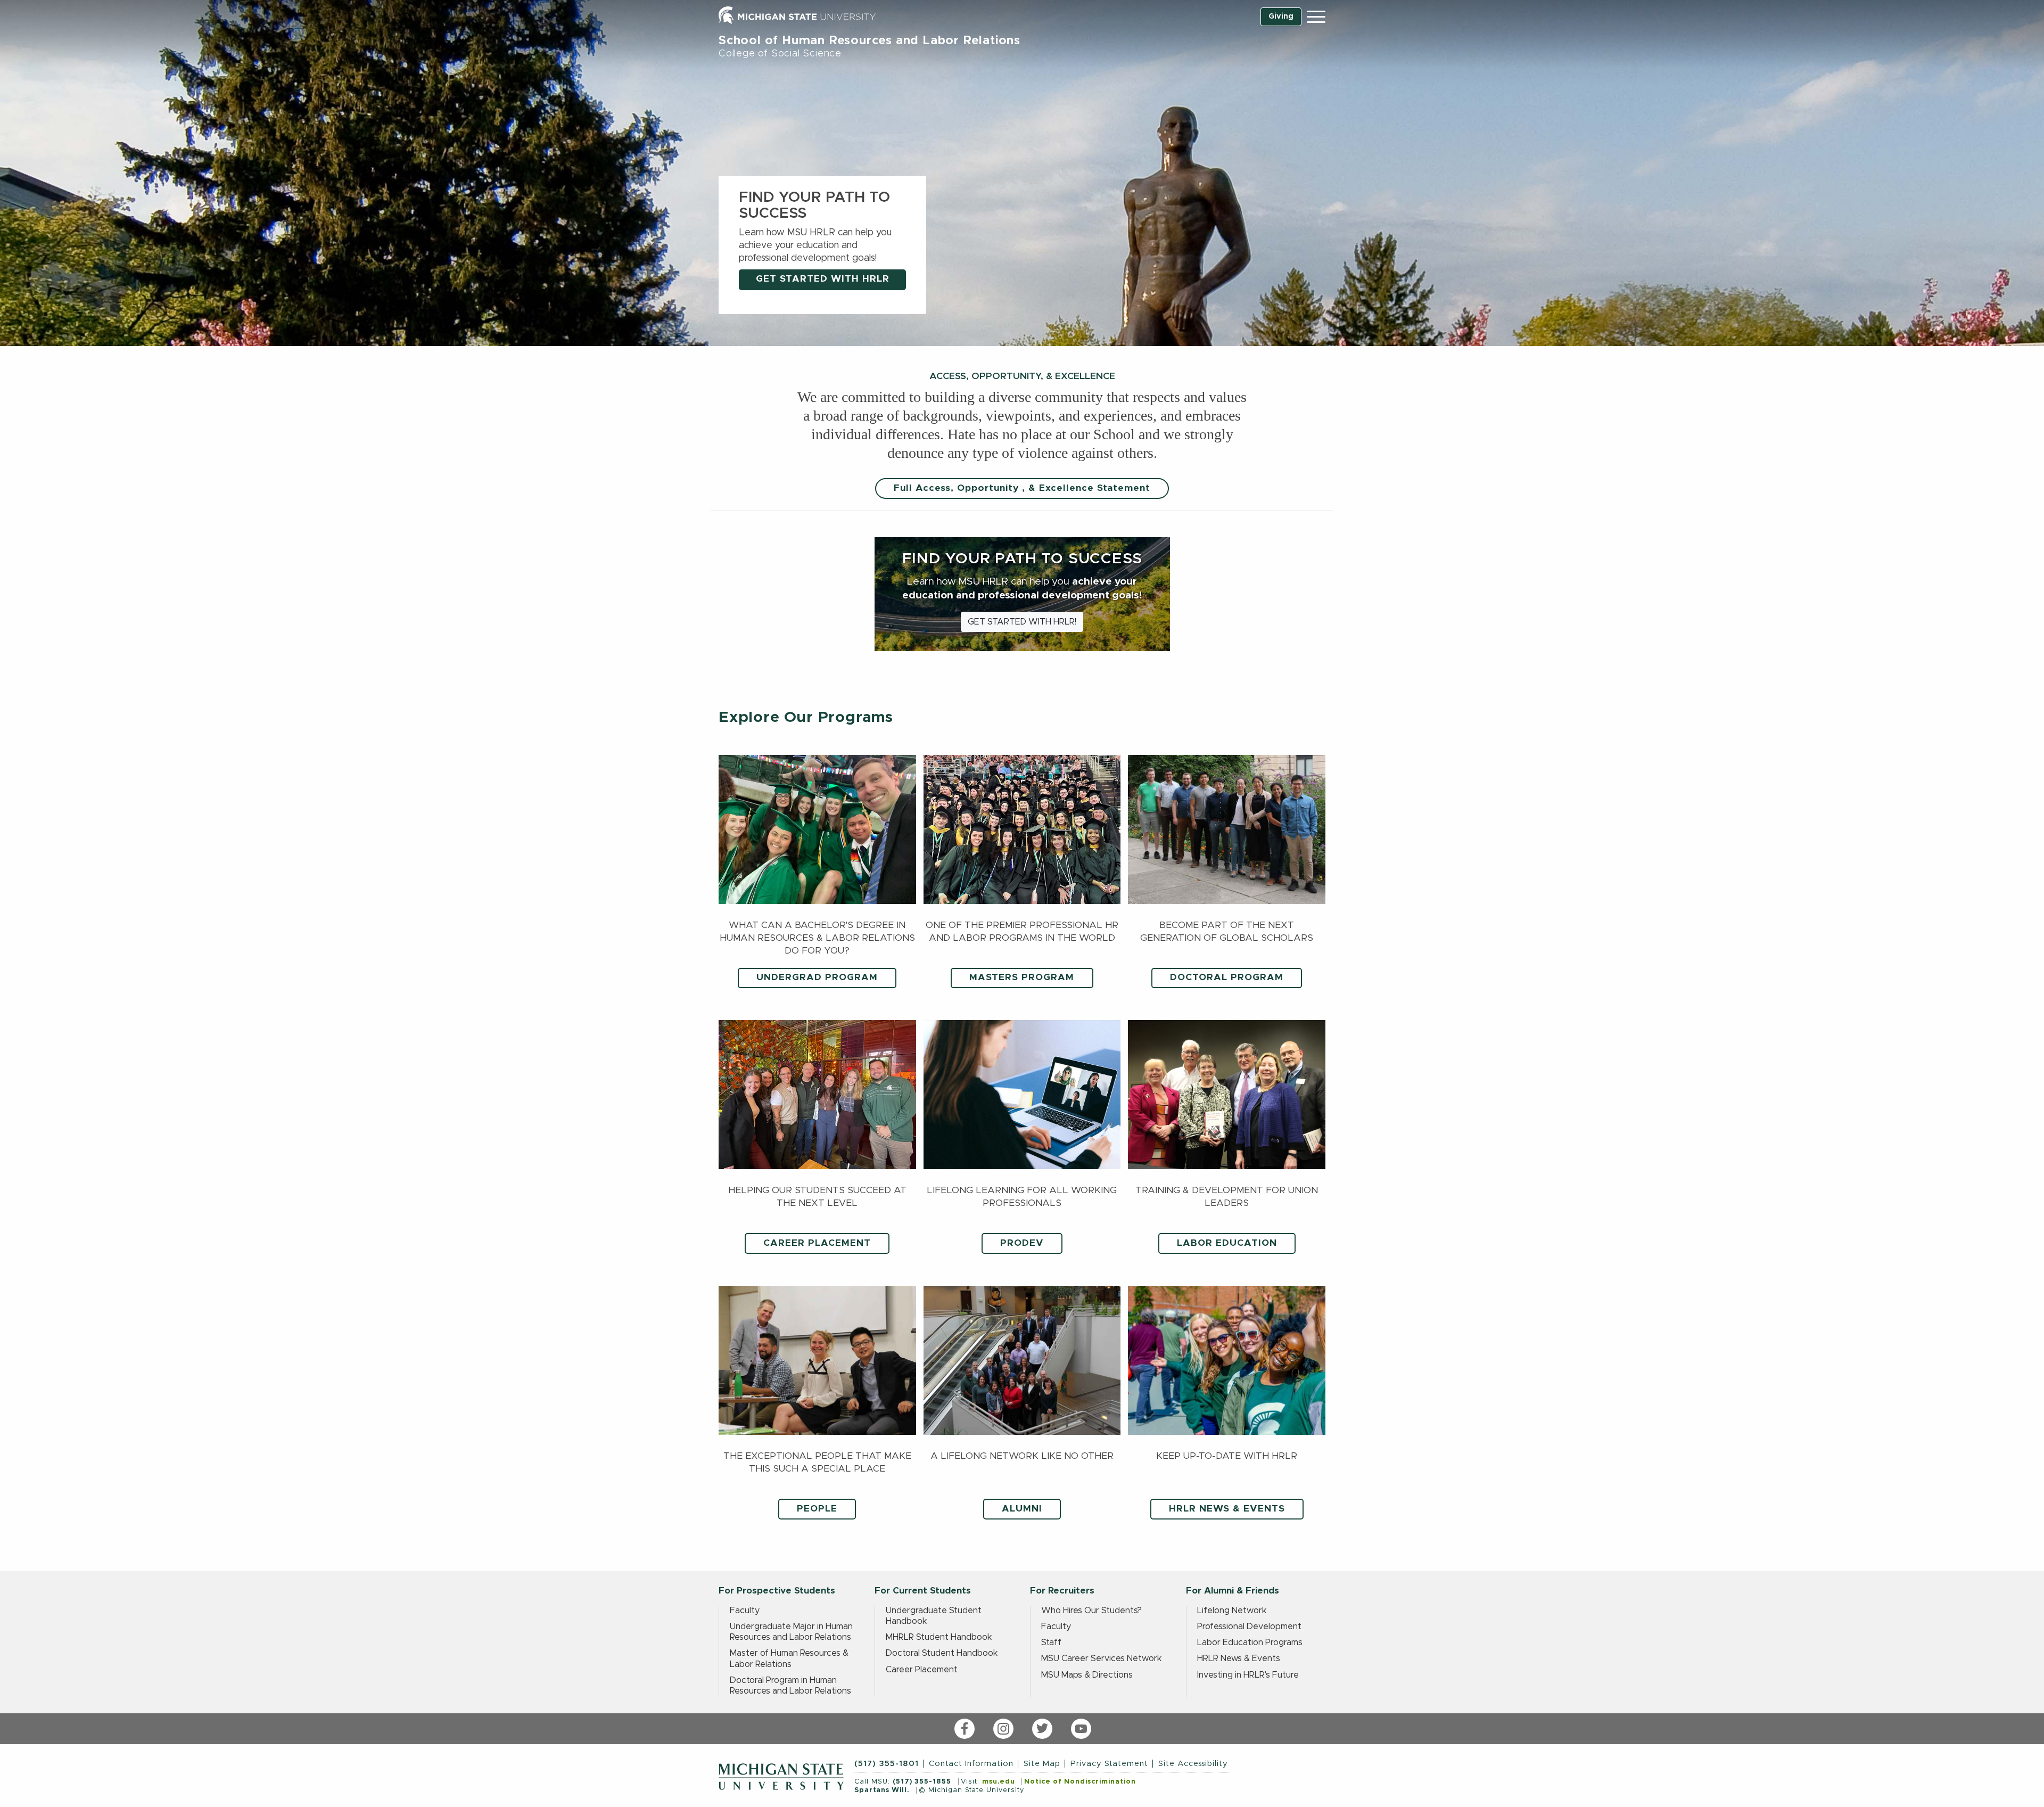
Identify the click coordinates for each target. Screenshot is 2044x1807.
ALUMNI (1022, 1509)
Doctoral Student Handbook (942, 1653)
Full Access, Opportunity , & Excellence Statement (1022, 488)
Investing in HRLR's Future (1248, 1675)
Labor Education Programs (1250, 1642)
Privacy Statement (1109, 1764)
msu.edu (999, 1782)
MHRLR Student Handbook (939, 1637)
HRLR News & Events (1239, 1658)
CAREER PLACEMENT (817, 1243)
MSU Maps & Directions (1087, 1675)
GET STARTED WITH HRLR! (1022, 622)
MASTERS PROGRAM (1022, 978)
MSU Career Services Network (1102, 1658)
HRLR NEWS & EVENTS (1227, 1509)
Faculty (745, 1611)
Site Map (1042, 1764)
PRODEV (1022, 1243)
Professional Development (1249, 1627)
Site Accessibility (1193, 1764)
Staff (1051, 1642)
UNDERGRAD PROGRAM (817, 978)
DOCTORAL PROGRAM (1227, 978)
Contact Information (971, 1764)
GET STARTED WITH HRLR (823, 280)
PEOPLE (817, 1509)
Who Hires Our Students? (1091, 1611)
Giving (1281, 17)
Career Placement (922, 1670)
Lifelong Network (1232, 1611)
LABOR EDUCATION (1227, 1243)
